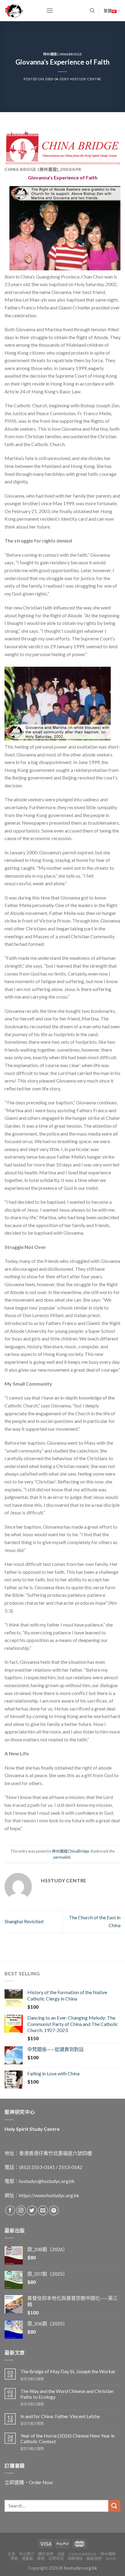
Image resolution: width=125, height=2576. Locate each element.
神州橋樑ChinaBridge (62, 54)
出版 (61, 2554)
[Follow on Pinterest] (54, 2210)
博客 (14, 2559)
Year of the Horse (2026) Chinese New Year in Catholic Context (68, 2438)
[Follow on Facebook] (10, 2210)
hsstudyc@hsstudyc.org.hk (47, 2181)
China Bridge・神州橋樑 (92, 2554)
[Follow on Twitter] (32, 2210)
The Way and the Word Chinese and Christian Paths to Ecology (67, 2394)
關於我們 (46, 2554)
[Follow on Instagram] (21, 2210)
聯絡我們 (94, 2559)
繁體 (108, 11)
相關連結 (75, 2559)
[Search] (92, 11)
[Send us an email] (43, 2210)
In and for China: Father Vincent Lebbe (60, 2416)
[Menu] (50, 10)
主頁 (11, 2554)
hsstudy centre (86, 79)
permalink (62, 1857)
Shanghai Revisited (24, 1921)
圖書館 (28, 2559)
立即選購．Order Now (29, 2482)
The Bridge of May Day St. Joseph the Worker (68, 2371)
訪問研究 (56, 2559)
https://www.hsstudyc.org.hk (49, 2195)
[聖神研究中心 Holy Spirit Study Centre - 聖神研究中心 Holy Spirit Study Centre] (21, 11)
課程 (41, 2559)
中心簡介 (27, 2554)
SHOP (111, 2559)
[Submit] (114, 2506)
